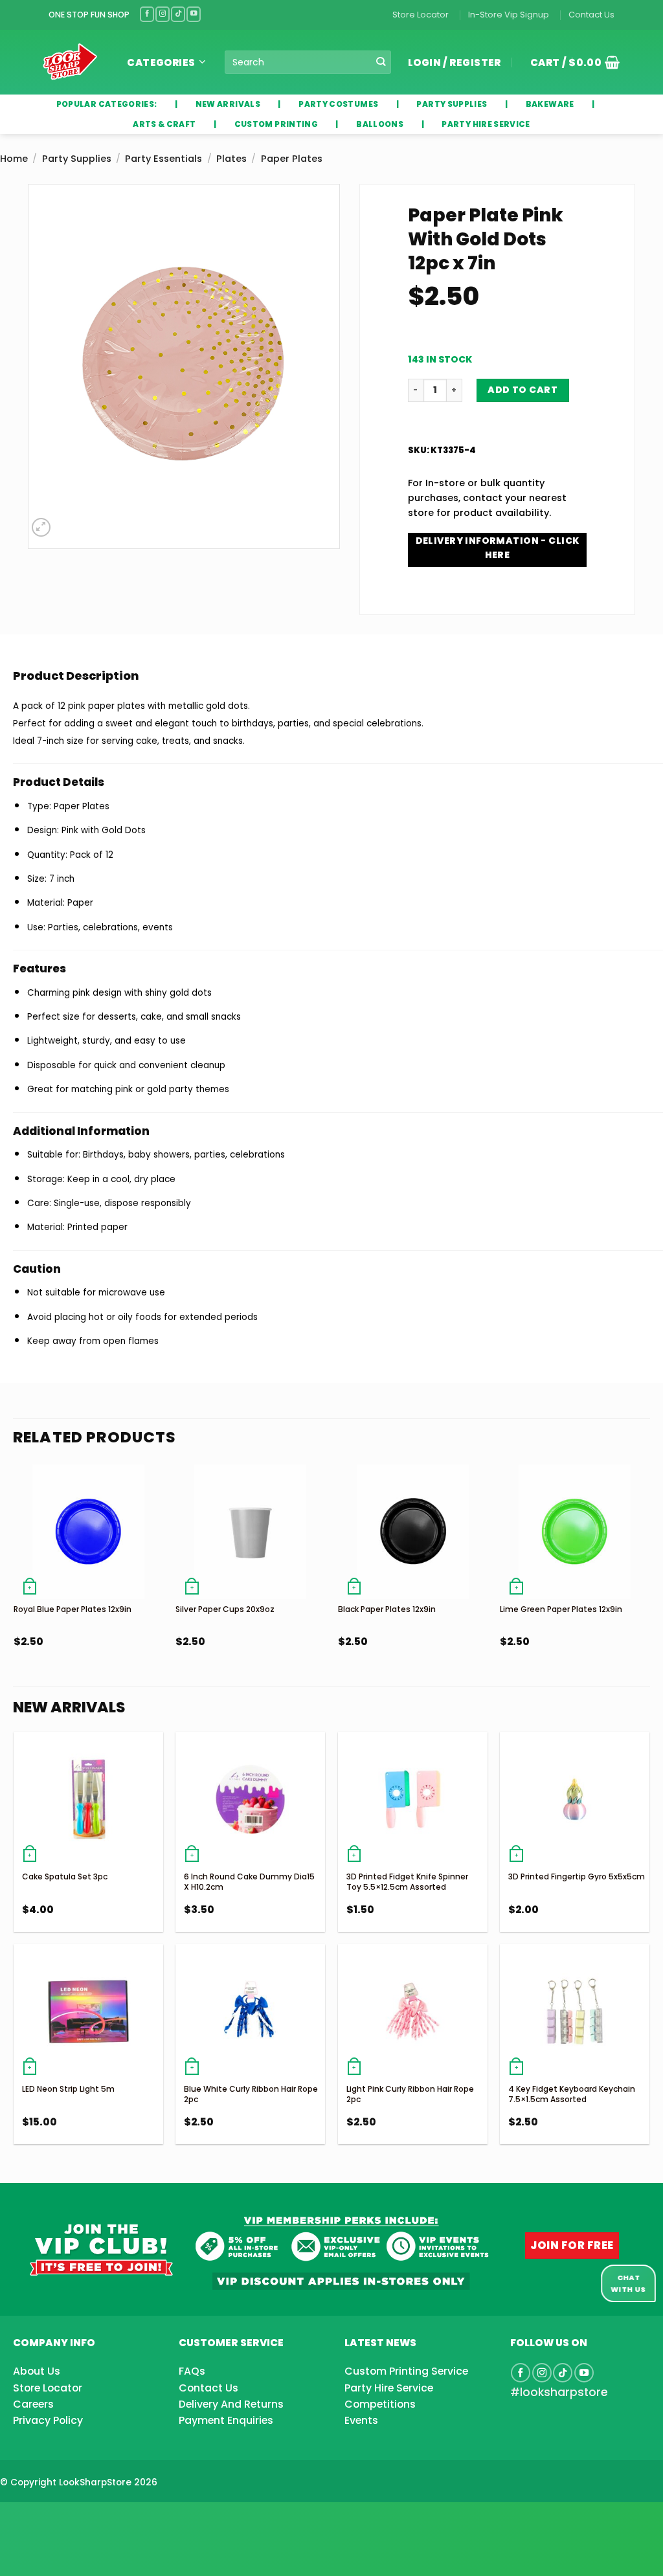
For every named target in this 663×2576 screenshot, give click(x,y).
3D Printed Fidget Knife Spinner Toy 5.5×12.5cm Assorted (407, 1882)
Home (14, 159)
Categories (161, 62)
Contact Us (591, 15)
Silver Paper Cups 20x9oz (225, 1609)
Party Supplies (77, 159)
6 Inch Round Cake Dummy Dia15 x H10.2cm (249, 1882)
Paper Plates (292, 159)
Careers (33, 2404)
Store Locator (421, 15)
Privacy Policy (48, 2420)
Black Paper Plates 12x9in (387, 1609)
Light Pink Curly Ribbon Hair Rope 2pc (410, 2094)
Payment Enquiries (226, 2420)
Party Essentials (163, 159)
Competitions (380, 2404)
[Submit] (381, 62)
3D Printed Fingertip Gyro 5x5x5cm (577, 1876)
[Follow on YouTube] (194, 14)
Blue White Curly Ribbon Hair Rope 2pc (251, 2094)
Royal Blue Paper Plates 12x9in (73, 1609)
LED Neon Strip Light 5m (68, 2089)
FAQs (192, 2371)
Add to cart (523, 390)
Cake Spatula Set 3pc (65, 1876)
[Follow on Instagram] (163, 14)
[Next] (649, 1588)
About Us (37, 2371)
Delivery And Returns (231, 2404)
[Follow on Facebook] (147, 14)
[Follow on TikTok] (178, 14)
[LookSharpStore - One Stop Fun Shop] (70, 62)
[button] (570, 62)
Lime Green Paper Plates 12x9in (561, 1609)
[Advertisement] (104, 2518)
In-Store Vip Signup (509, 15)
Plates (231, 159)
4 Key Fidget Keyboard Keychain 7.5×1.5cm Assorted (572, 2094)
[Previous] (14, 1588)
